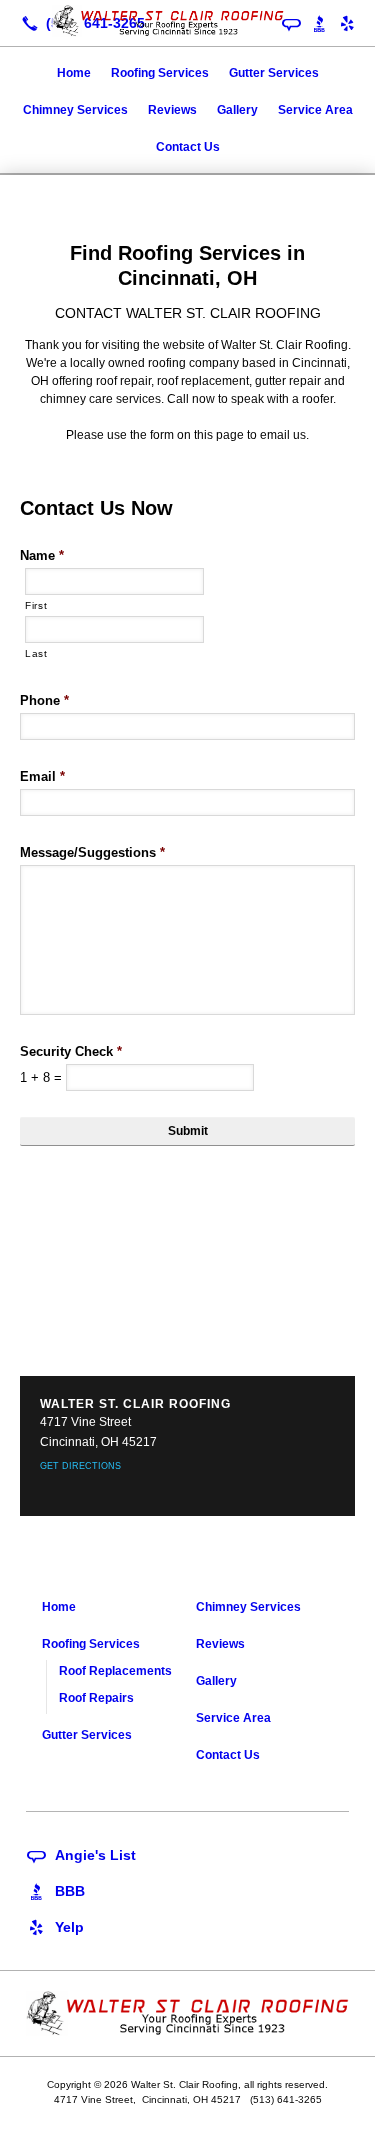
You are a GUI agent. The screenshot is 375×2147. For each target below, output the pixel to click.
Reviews (172, 110)
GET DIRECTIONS (80, 1466)
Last (36, 653)
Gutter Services (274, 73)
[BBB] (55, 1890)
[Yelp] (347, 23)
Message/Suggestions (92, 852)
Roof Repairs (96, 1698)
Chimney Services (75, 110)
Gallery (237, 110)
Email (42, 776)
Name (42, 555)
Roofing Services (160, 73)
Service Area (315, 110)
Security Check (71, 1051)
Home (74, 73)
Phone (44, 700)
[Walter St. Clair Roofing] (187, 21)
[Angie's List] (81, 1854)
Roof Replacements (115, 1671)
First (36, 605)
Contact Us (188, 147)
